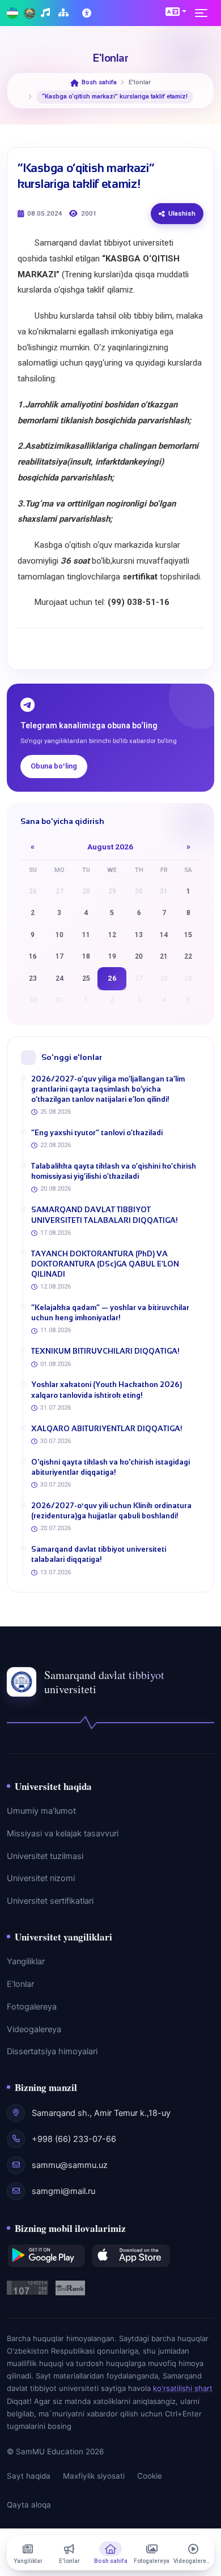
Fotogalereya (32, 2007)
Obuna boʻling (54, 766)
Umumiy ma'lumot (41, 1811)
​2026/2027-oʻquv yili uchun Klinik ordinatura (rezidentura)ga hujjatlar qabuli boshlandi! (111, 1511)
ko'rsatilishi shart (183, 2388)
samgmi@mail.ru (63, 2191)
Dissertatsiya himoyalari (52, 2051)
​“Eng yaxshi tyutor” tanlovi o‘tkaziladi (97, 1133)
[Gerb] (29, 13)
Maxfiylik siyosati (94, 2476)
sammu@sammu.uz (70, 2165)
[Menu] (205, 13)
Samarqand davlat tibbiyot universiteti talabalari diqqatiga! (99, 1554)
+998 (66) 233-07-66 (74, 2139)
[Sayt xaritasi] (65, 13)
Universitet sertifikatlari (50, 1901)
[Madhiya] (47, 13)
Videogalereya (34, 2029)
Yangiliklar (26, 1961)
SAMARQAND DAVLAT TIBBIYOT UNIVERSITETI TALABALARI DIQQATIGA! (105, 1215)
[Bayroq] (12, 13)
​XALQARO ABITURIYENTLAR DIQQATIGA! (107, 1429)
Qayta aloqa (29, 2505)
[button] (176, 11)
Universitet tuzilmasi (45, 1856)
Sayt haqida (29, 2476)
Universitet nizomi (41, 1878)
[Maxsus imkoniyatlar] (88, 13)
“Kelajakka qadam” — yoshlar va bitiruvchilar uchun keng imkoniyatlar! (110, 1313)
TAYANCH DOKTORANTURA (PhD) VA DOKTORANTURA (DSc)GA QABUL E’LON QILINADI (105, 1264)
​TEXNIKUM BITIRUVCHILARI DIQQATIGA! (105, 1351)
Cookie (150, 2476)
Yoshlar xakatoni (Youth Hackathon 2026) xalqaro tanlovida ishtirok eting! (107, 1390)
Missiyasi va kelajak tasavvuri (63, 1834)
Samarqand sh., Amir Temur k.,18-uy (101, 2113)
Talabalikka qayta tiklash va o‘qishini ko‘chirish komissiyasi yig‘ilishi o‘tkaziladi (114, 1171)
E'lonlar (20, 1984)
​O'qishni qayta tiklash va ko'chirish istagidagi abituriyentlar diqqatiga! (110, 1467)
